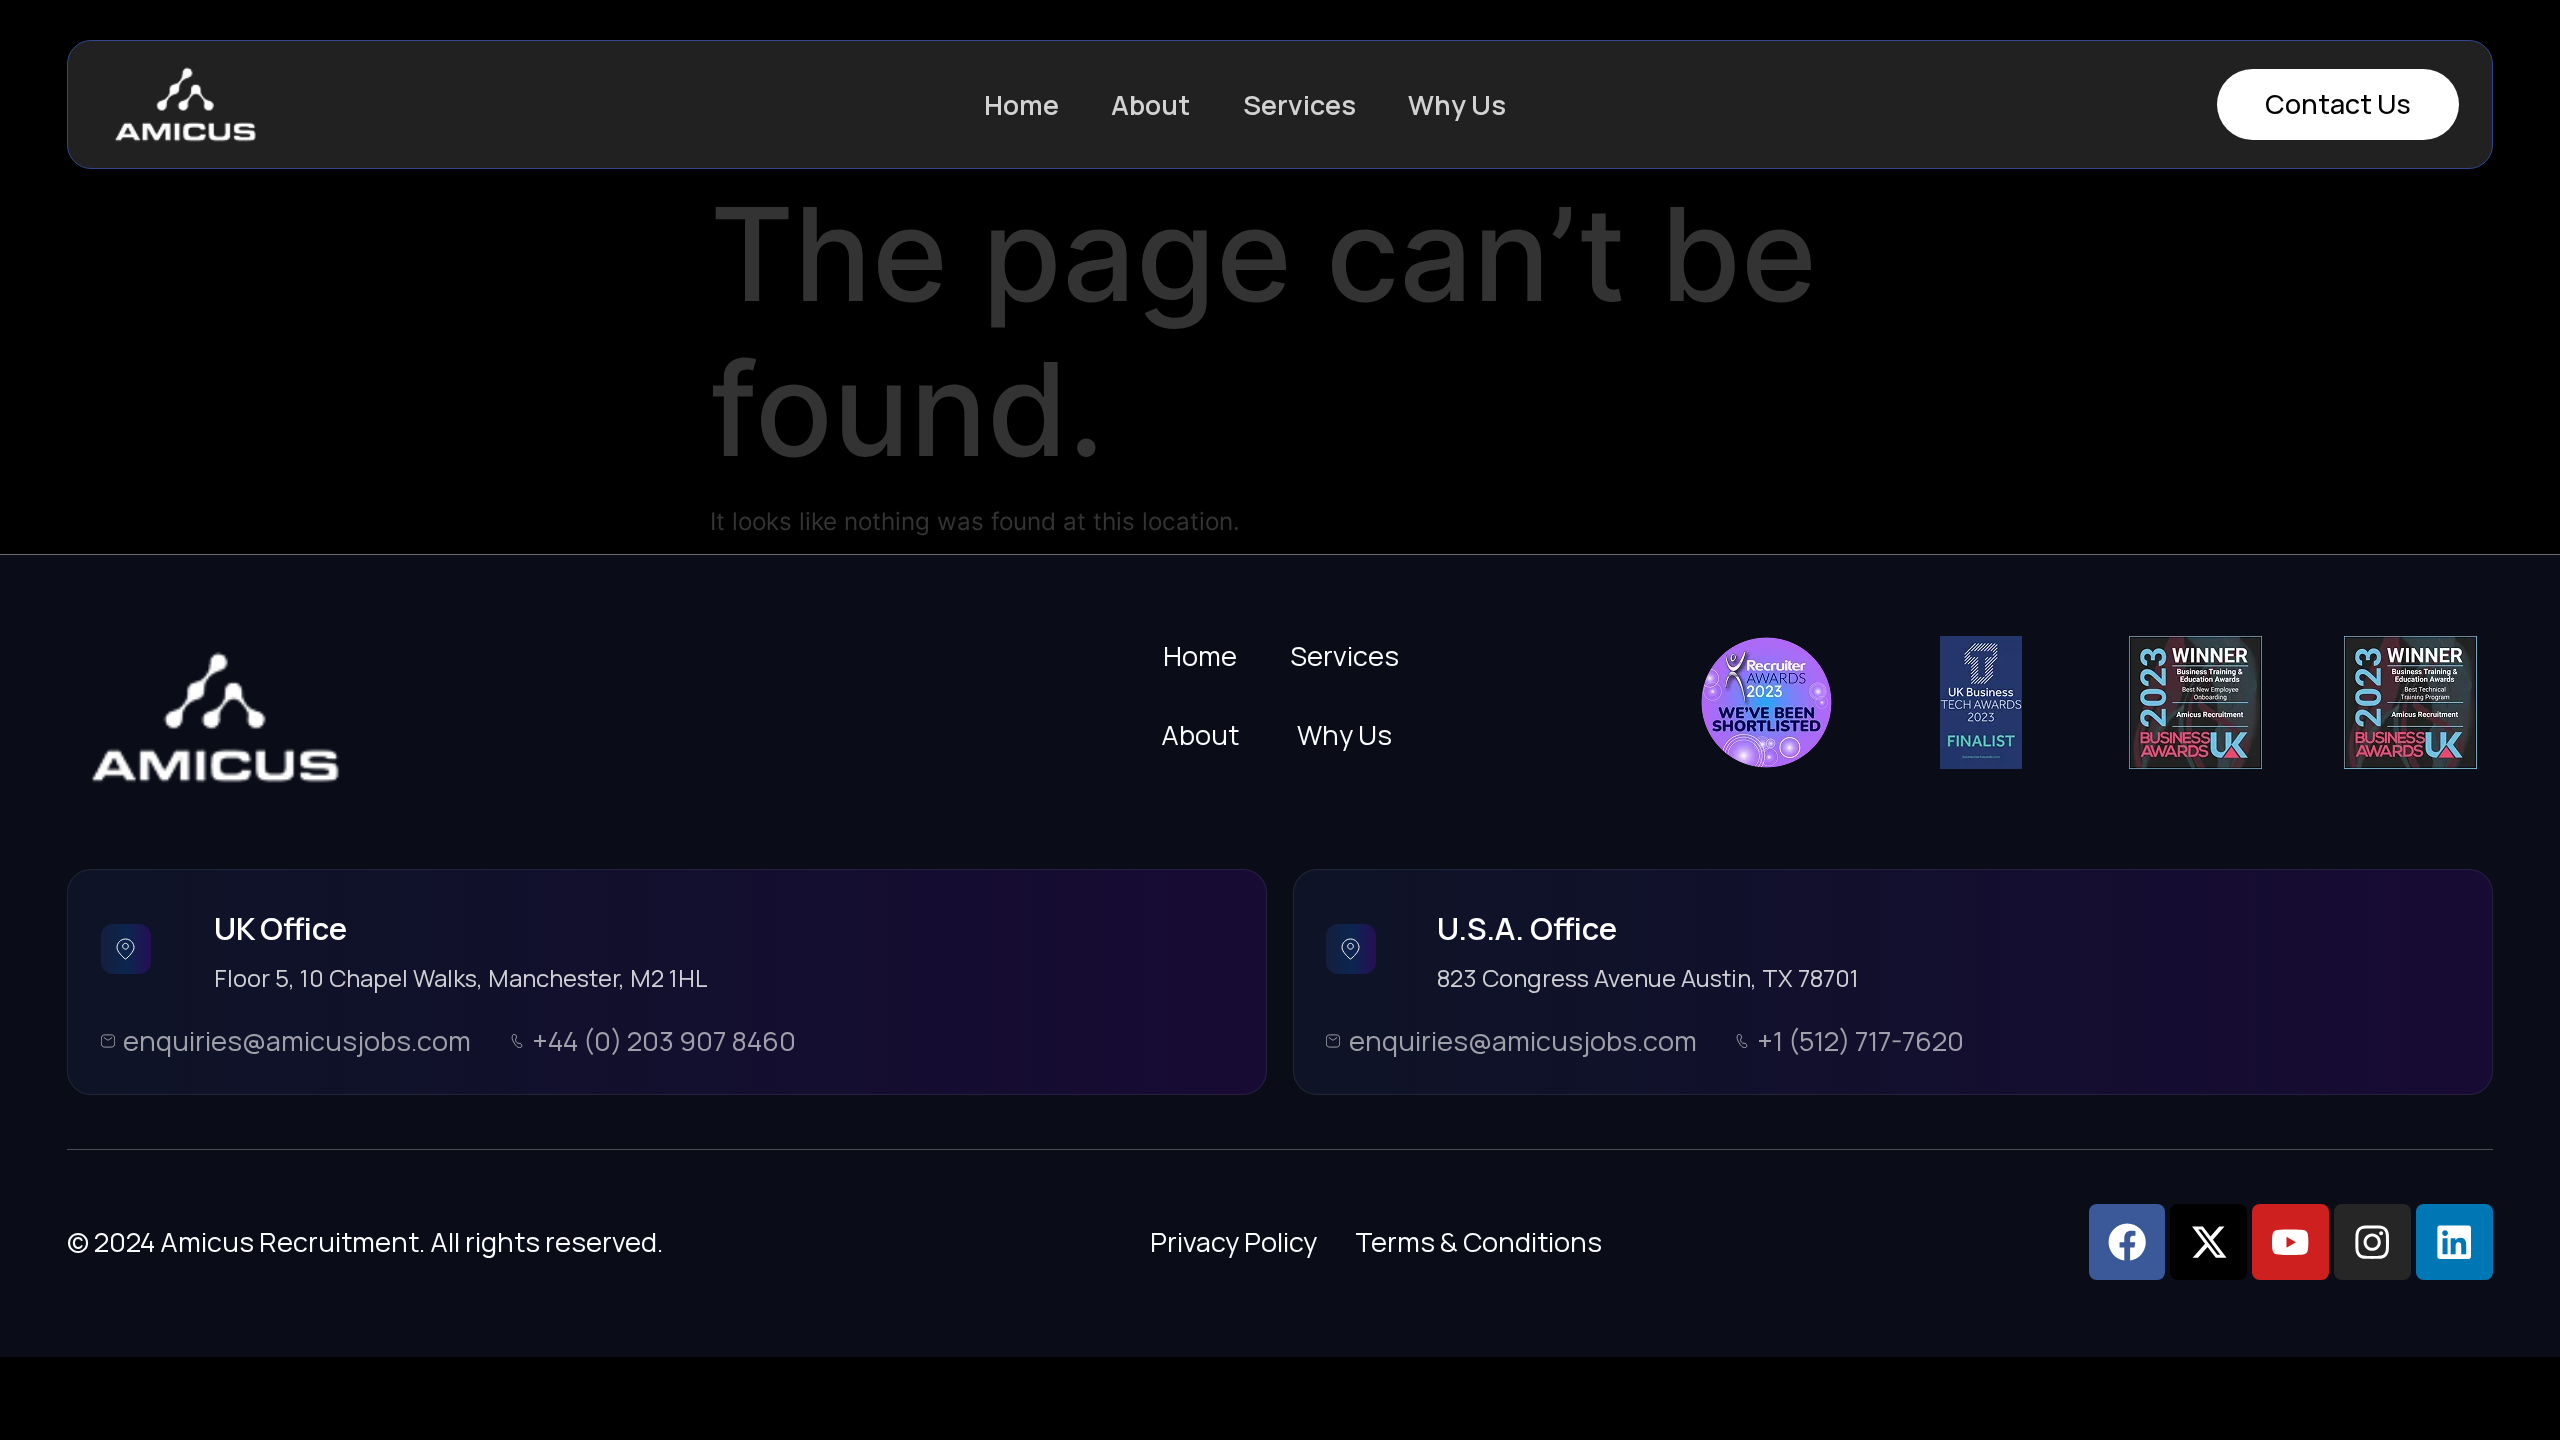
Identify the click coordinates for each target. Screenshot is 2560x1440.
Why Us (1457, 105)
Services (1299, 105)
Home (1021, 105)
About (1150, 105)
